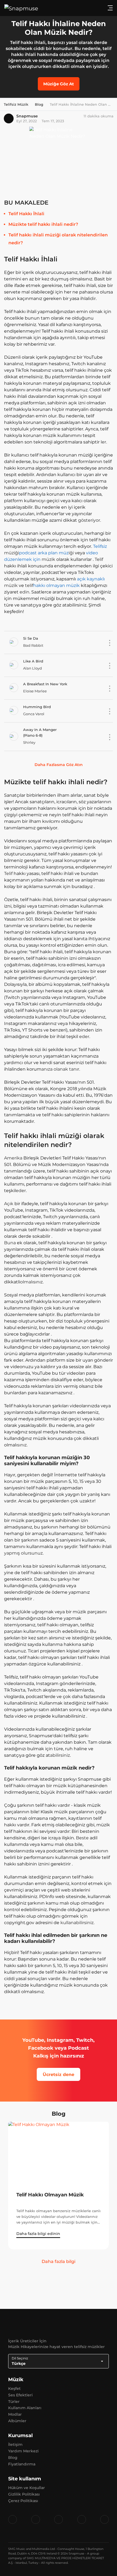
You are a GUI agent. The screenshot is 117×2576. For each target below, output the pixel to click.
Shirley (29, 742)
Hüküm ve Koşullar (27, 2488)
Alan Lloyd (33, 668)
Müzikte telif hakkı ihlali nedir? (43, 224)
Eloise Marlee (35, 691)
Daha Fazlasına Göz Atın (59, 765)
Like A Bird (33, 661)
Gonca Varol (34, 714)
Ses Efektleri (20, 2395)
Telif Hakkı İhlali (26, 214)
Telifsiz (100, 546)
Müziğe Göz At (59, 84)
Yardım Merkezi (23, 2451)
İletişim (15, 2444)
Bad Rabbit (33, 645)
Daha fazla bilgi (59, 2261)
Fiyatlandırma (22, 2464)
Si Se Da (31, 638)
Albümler (17, 2421)
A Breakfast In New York (45, 684)
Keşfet (14, 2389)
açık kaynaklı (91, 579)
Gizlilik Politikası (24, 2494)
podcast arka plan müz (44, 553)
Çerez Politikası (23, 2501)
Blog (13, 2458)
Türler (14, 2402)
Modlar (15, 2414)
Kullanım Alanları (25, 2408)
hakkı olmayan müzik (56, 585)
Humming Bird (37, 707)
